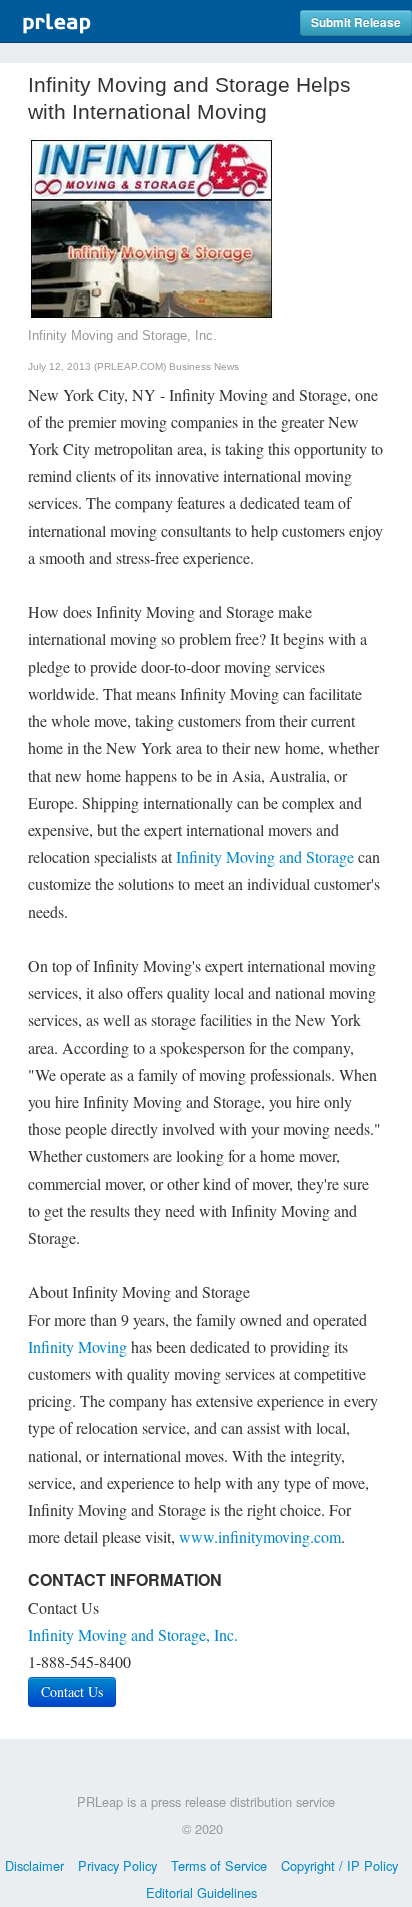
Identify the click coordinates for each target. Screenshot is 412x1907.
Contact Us (72, 1691)
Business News (204, 366)
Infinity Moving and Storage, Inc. (133, 1634)
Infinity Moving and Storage (265, 856)
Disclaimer (34, 1865)
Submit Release (356, 22)
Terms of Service (219, 1865)
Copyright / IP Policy (339, 1865)
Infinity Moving (77, 1346)
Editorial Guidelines (201, 1892)
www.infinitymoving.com (260, 1536)
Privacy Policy (117, 1865)
